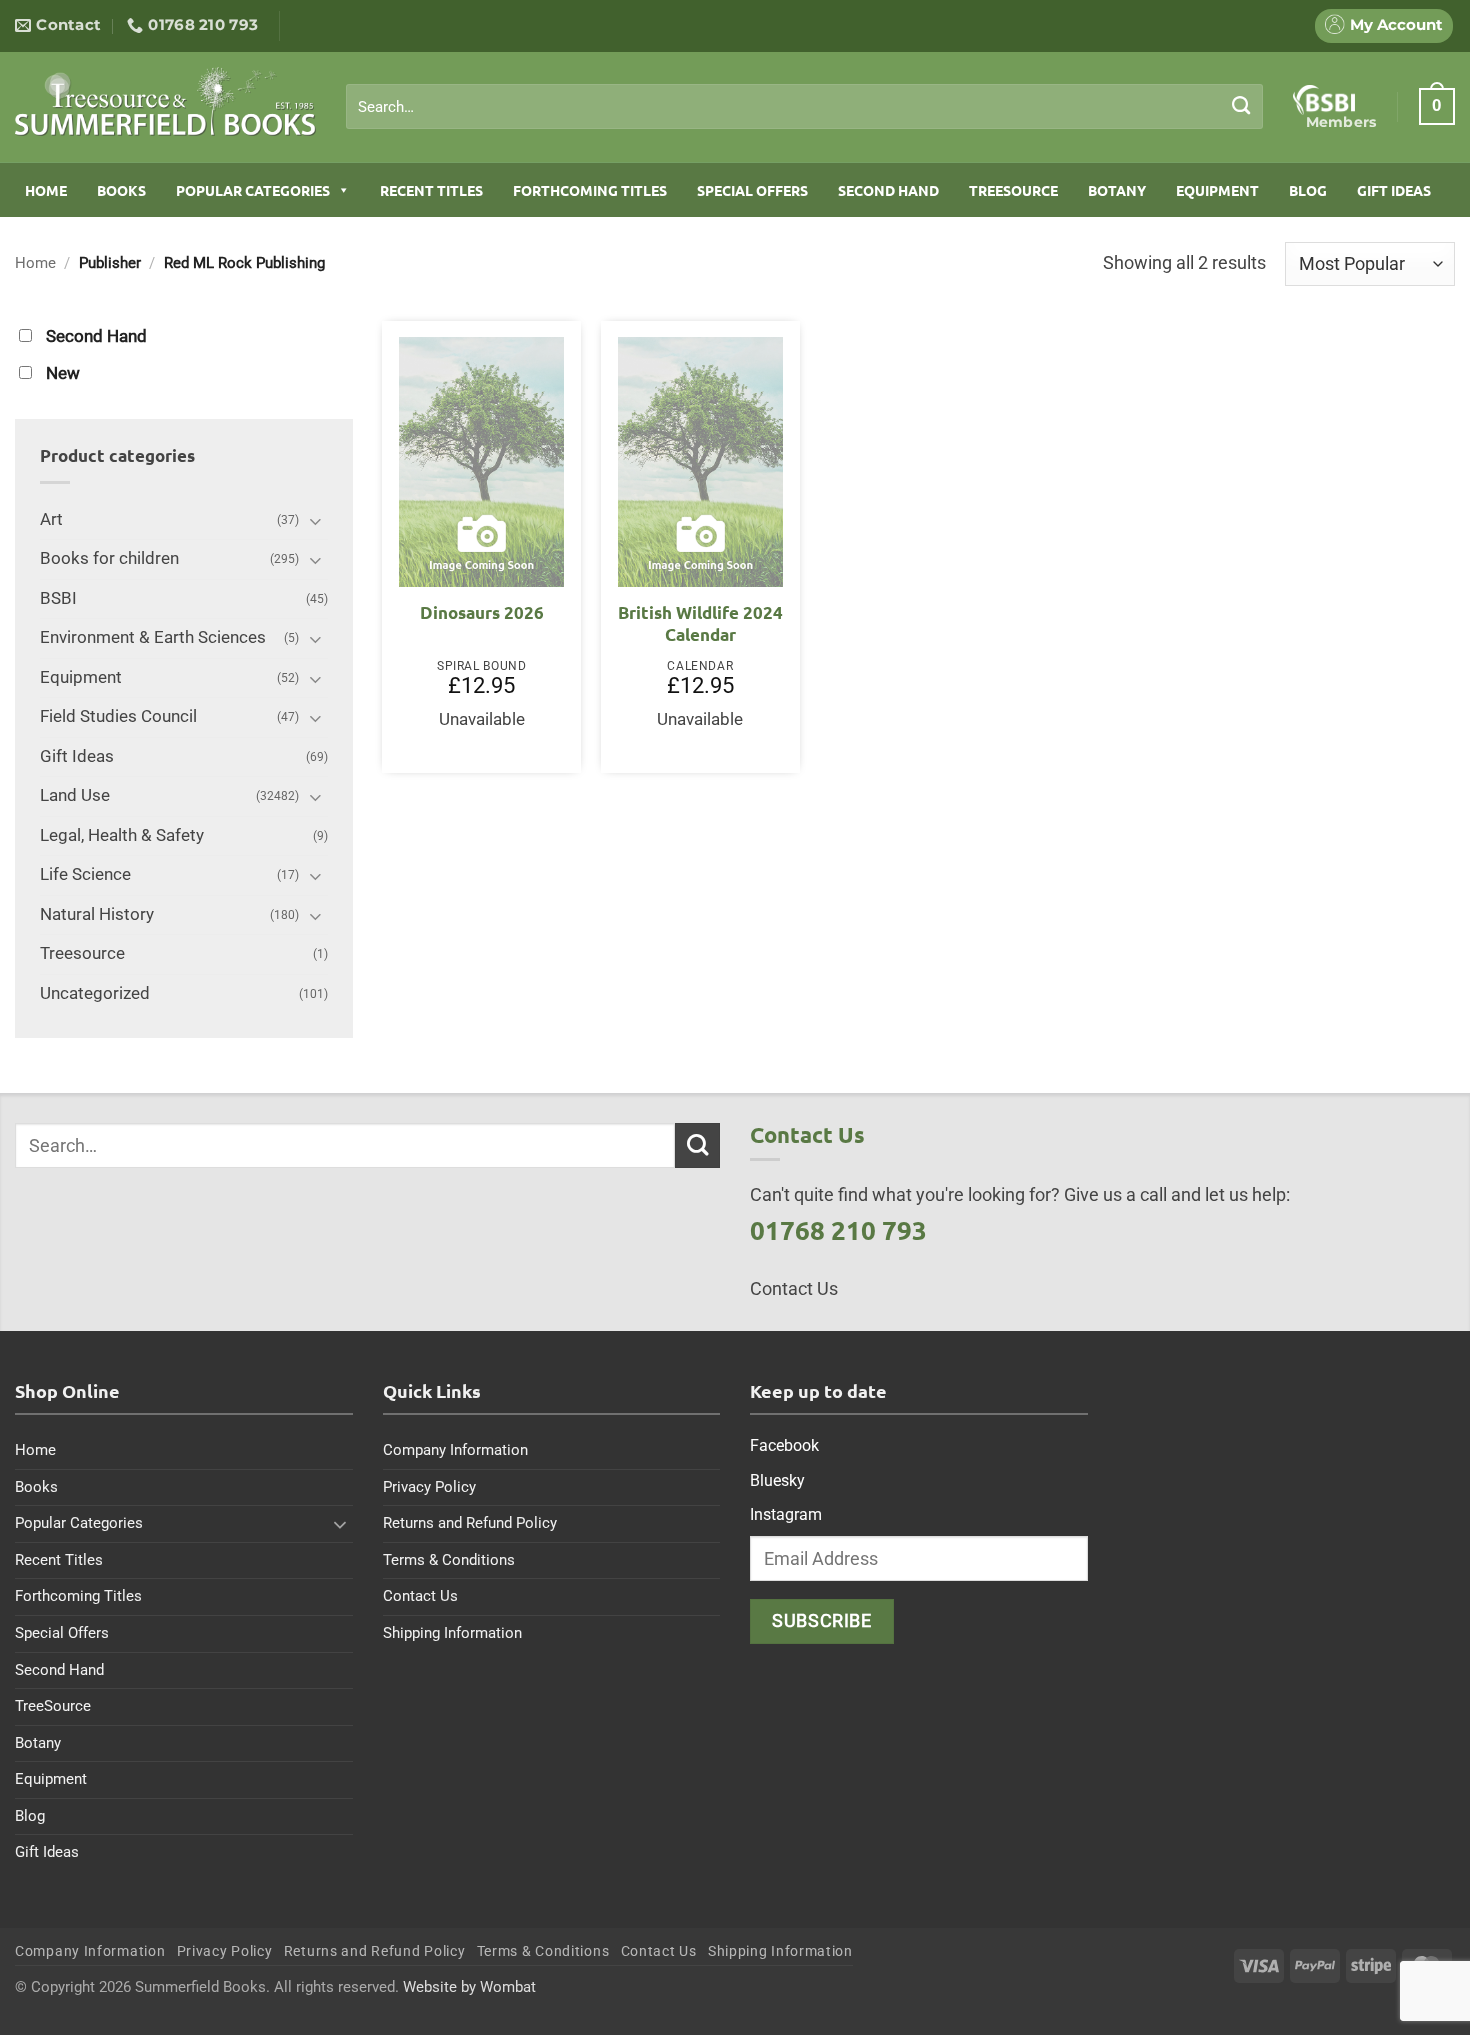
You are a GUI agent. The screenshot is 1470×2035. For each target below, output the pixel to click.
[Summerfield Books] (165, 101)
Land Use (75, 795)
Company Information (455, 1450)
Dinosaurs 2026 (482, 612)
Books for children (109, 558)
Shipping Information (452, 1633)
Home (46, 190)
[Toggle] (316, 520)
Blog (1308, 190)
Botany (1117, 190)
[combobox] (804, 107)
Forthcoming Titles (590, 190)
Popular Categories (253, 190)
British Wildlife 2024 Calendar (700, 623)
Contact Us (420, 1596)
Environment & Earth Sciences (153, 637)
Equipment (1217, 190)
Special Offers (752, 190)
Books (121, 190)
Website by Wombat (469, 1987)
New (63, 373)
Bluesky (777, 1480)
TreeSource (1013, 190)
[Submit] (1241, 106)
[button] (1437, 106)
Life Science (85, 874)
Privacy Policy (429, 1487)
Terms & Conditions (449, 1560)
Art (51, 519)
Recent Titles (431, 190)
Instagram (786, 1514)
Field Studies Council (118, 716)
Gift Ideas (1394, 190)
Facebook (784, 1445)
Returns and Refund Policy (470, 1523)
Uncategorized (95, 993)
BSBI (58, 598)
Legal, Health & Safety (122, 835)
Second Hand (888, 190)
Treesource (82, 953)
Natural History (97, 914)
